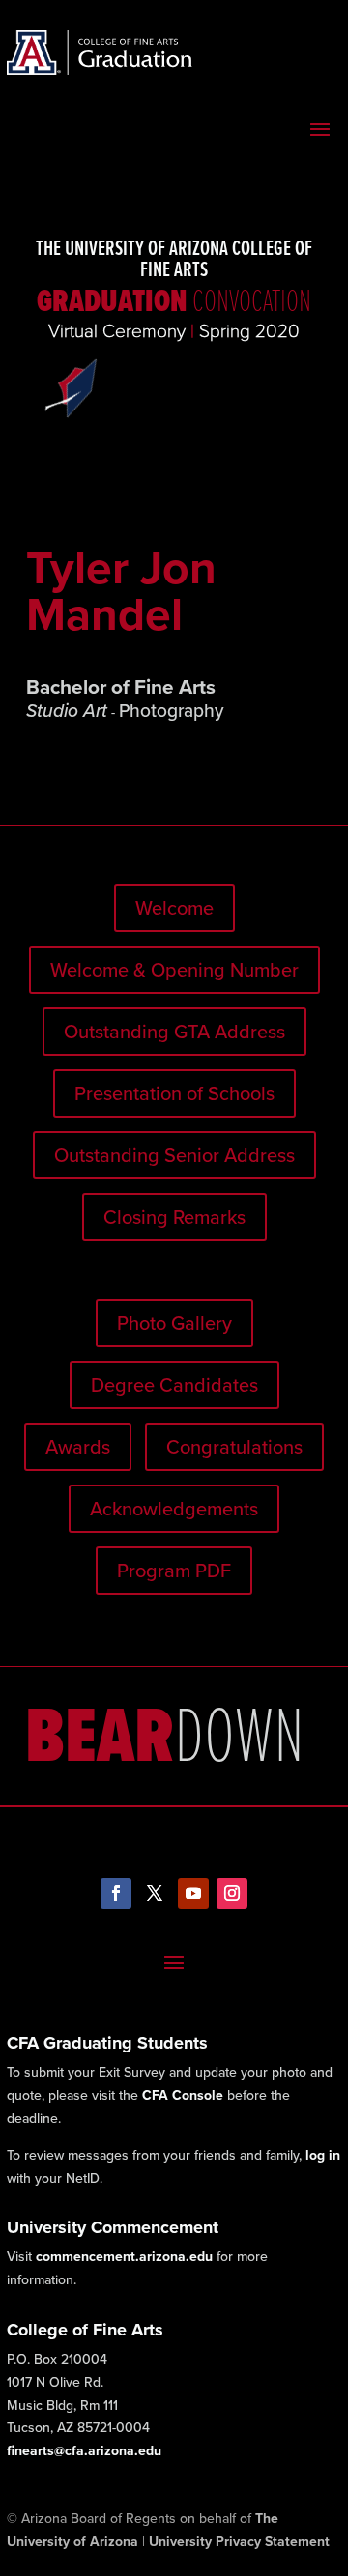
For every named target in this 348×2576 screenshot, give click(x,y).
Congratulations (234, 1447)
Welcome (174, 908)
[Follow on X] (155, 1893)
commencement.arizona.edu (124, 2257)
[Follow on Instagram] (232, 1893)
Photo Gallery (174, 1323)
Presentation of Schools (174, 1093)
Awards (78, 1447)
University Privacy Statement (239, 2542)
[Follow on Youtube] (193, 1893)
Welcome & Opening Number (174, 970)
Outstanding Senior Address (174, 1155)
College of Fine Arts (85, 2330)
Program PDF (174, 1571)
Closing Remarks (174, 1217)
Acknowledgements (174, 1509)
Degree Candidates (174, 1385)
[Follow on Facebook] (116, 1893)
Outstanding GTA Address (174, 1032)
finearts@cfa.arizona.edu (84, 2451)
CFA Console (183, 2095)
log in (323, 2155)
